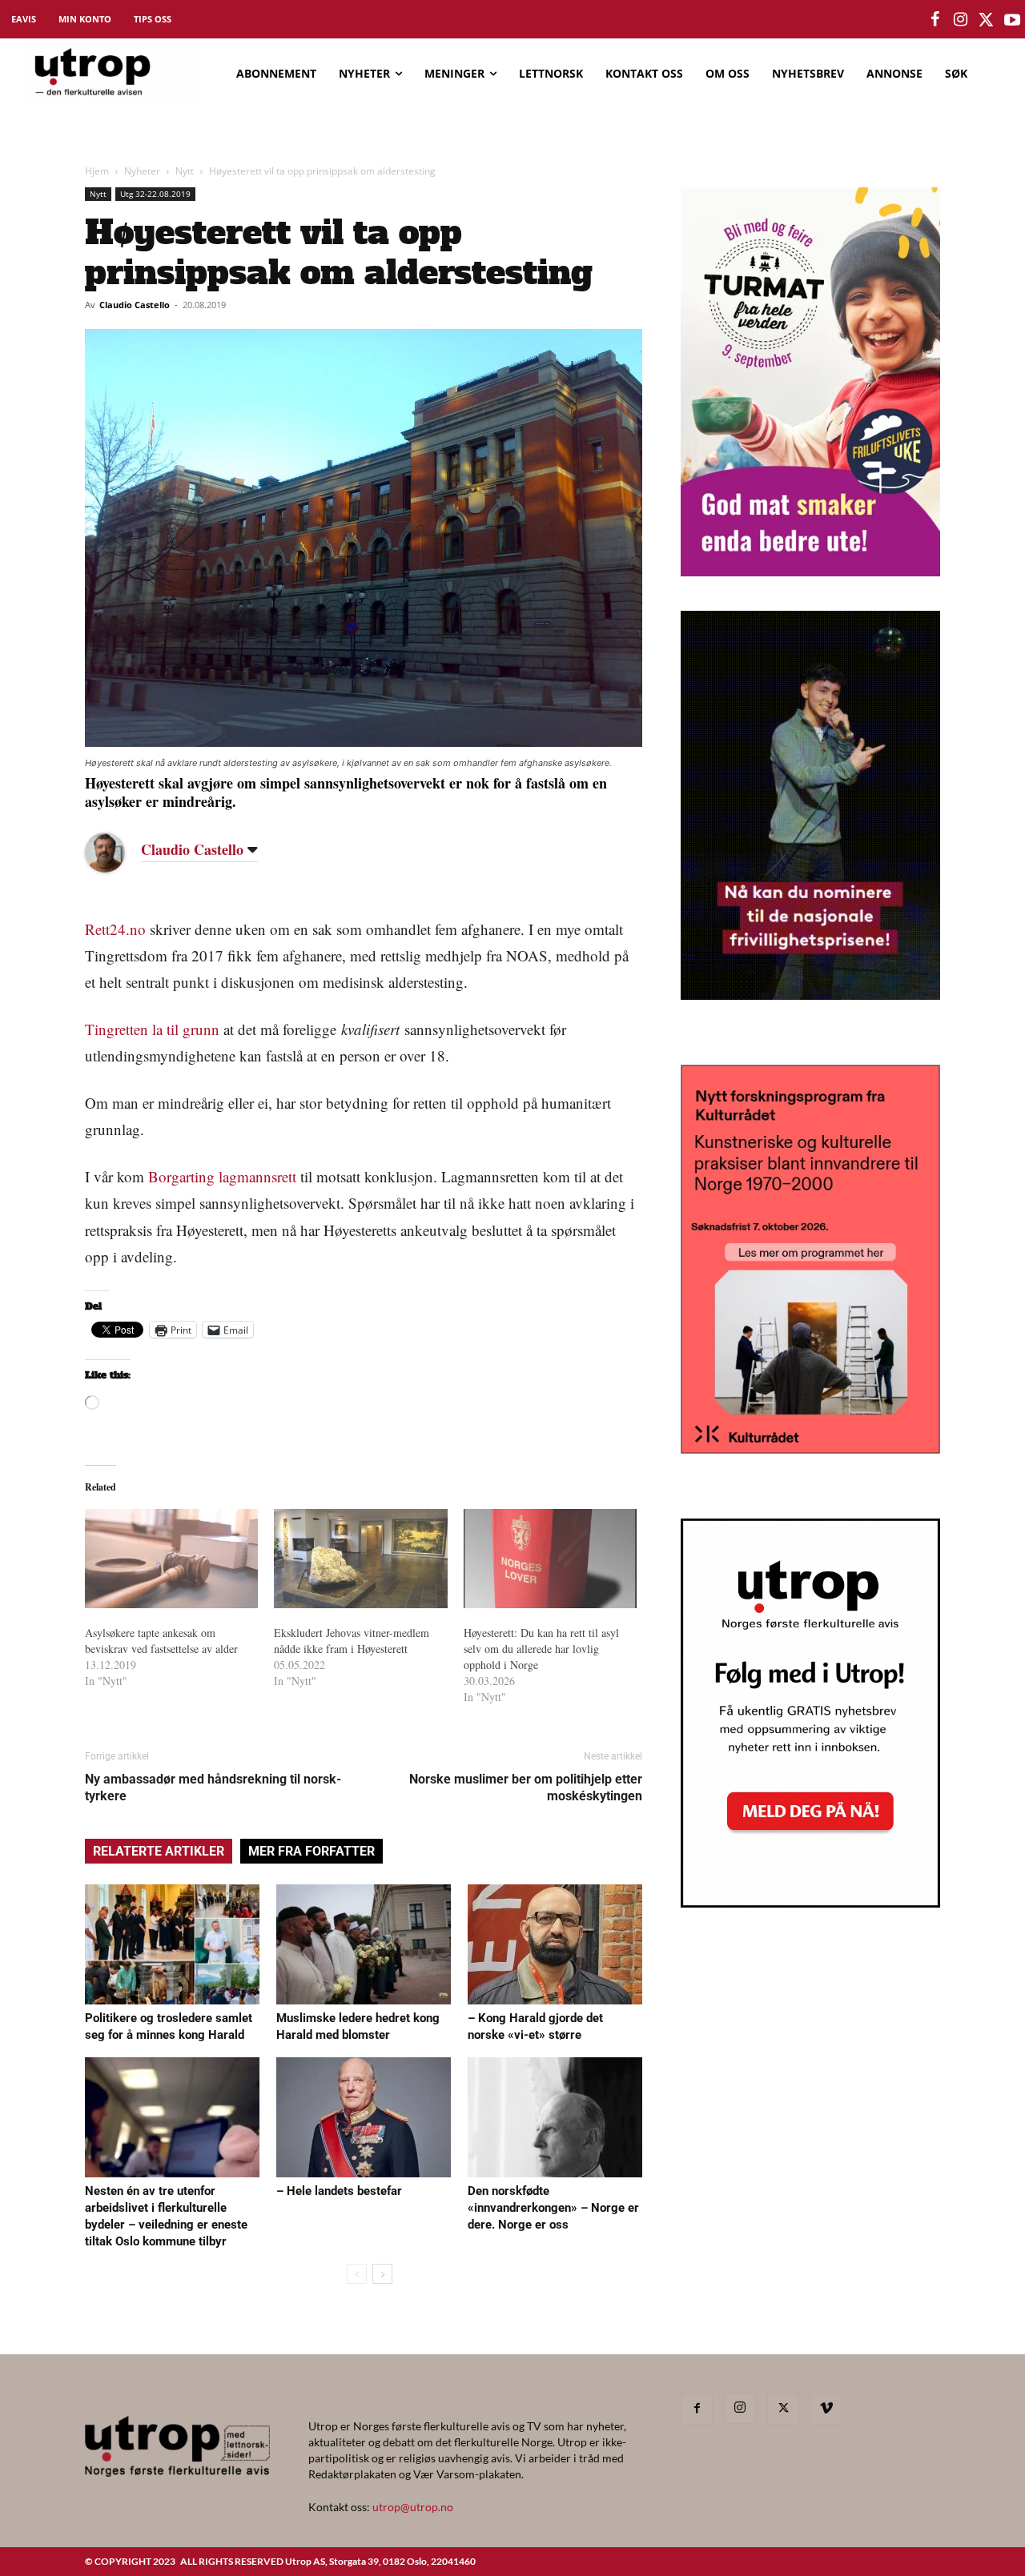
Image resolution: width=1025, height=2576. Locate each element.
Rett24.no (115, 929)
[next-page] (382, 2274)
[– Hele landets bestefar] (364, 2117)
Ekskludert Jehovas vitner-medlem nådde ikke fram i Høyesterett (352, 1641)
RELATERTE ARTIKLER (159, 1851)
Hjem (97, 171)
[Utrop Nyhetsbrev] (810, 1903)
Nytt (185, 171)
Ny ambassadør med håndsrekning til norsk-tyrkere (213, 1788)
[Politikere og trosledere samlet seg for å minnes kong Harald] (172, 1944)
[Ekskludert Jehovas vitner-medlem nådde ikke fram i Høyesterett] (360, 1559)
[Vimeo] (826, 2409)
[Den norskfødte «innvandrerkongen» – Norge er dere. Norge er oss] (555, 2117)
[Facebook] (697, 2409)
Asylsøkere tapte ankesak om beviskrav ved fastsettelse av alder (161, 1641)
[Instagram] (740, 2408)
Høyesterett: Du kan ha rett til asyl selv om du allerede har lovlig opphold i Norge (541, 1649)
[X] (783, 2409)
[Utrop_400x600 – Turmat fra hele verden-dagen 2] (810, 571)
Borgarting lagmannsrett (222, 1176)
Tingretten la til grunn (152, 1029)
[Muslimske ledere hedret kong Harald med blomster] (364, 1944)
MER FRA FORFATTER (312, 1851)
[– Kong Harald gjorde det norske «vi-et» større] (555, 1944)
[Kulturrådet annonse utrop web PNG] (810, 1448)
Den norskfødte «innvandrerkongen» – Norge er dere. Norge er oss (553, 2208)
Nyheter (142, 171)
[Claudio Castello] (117, 853)
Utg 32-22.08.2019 (155, 194)
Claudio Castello (135, 305)
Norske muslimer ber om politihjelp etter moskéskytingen (526, 1788)
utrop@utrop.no (413, 2507)
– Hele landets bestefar (339, 2191)
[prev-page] (357, 2274)
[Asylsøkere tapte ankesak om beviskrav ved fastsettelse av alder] (171, 1559)
